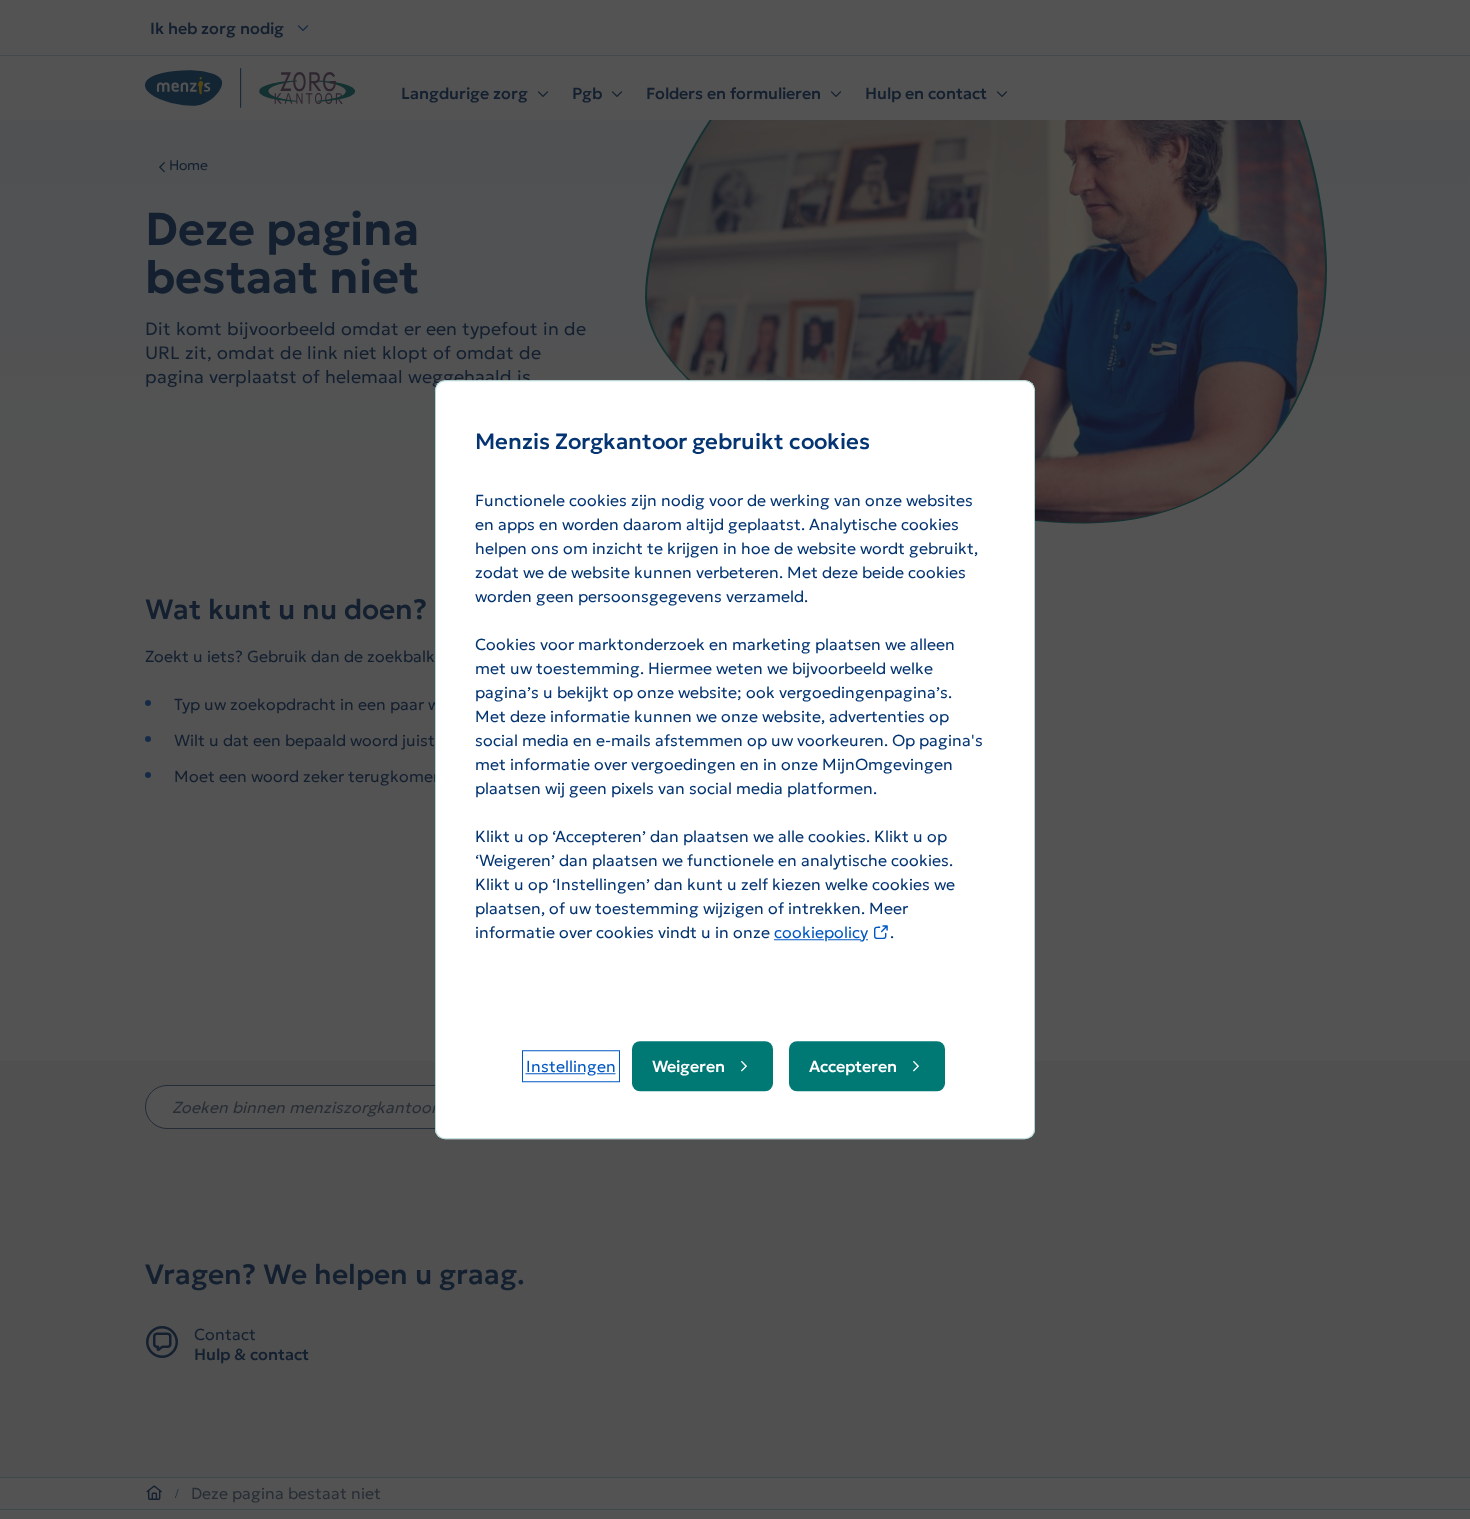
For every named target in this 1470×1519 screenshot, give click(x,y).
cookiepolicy (832, 932)
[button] (571, 1066)
